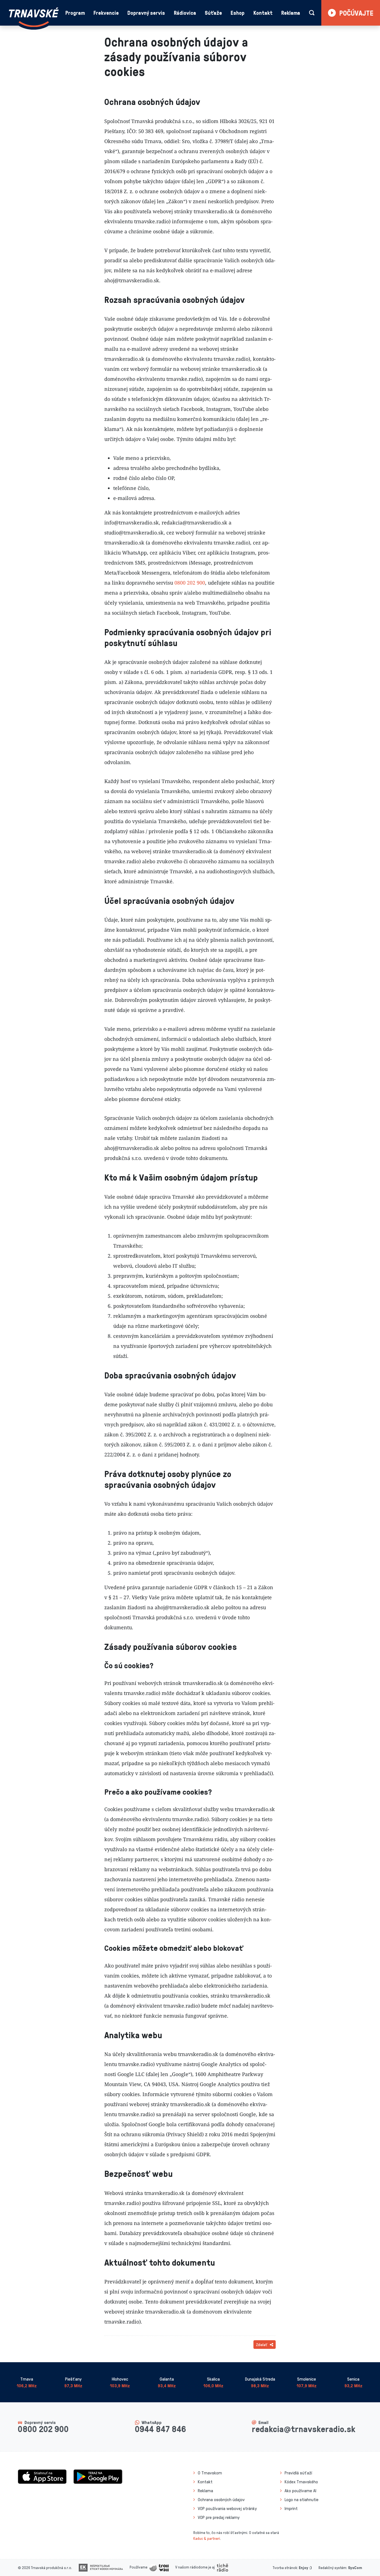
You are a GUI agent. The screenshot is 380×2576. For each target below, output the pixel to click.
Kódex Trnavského (301, 2482)
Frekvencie (106, 13)
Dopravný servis (146, 13)
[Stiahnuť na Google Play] (98, 2476)
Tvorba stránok (285, 2568)
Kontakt (263, 13)
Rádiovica (185, 13)
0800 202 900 (190, 583)
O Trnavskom (210, 2473)
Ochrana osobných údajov (221, 2499)
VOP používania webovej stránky (227, 2508)
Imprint (291, 2508)
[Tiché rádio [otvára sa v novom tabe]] (222, 2567)
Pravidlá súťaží (298, 2473)
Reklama (291, 13)
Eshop (238, 13)
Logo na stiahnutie (302, 2499)
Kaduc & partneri (207, 2538)
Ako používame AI (300, 2491)
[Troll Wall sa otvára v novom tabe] (159, 2567)
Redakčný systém (332, 2568)
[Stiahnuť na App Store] (42, 2476)
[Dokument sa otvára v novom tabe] (101, 2567)
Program (75, 13)
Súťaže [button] (213, 13)
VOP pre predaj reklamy (219, 2517)
